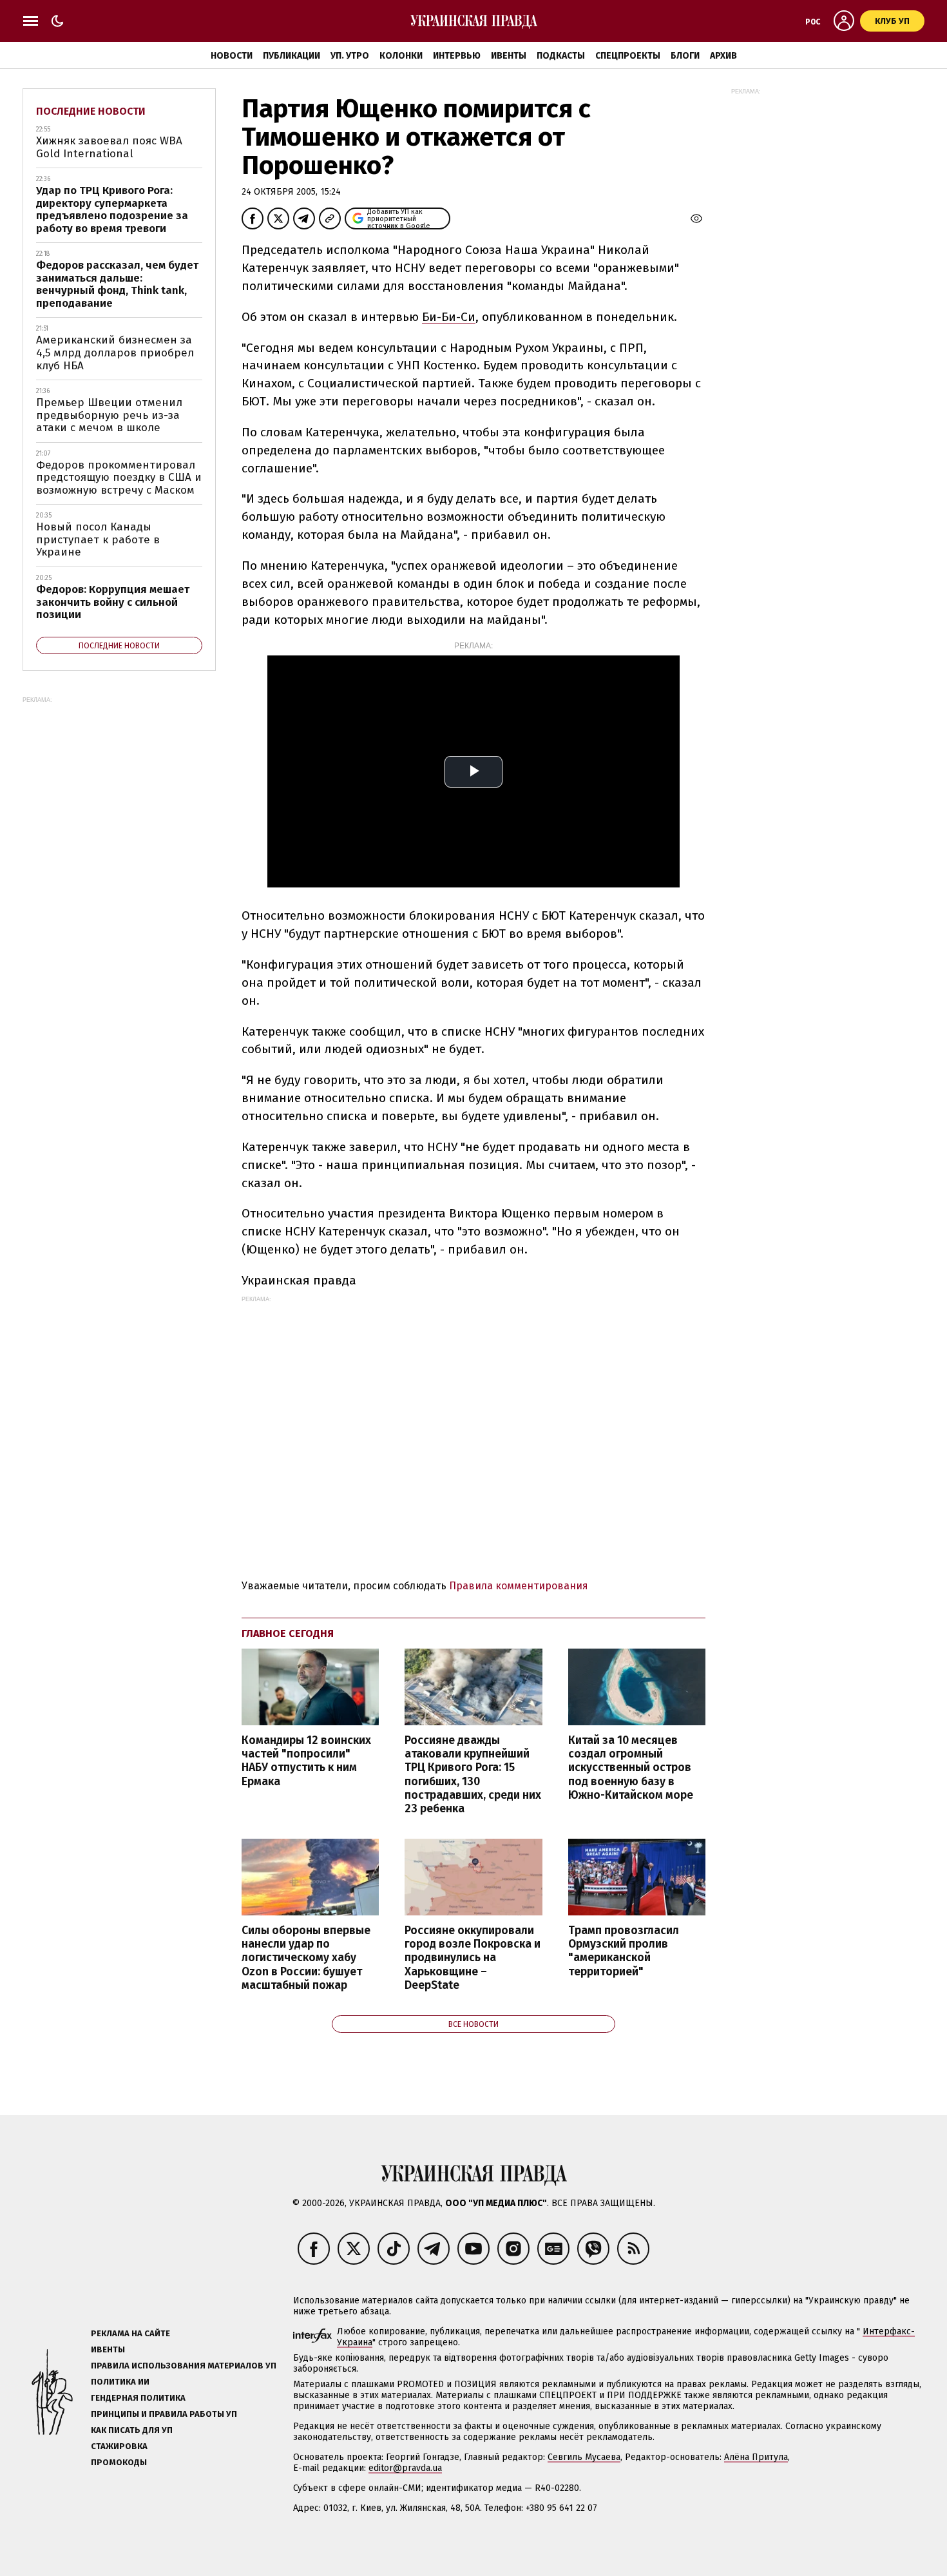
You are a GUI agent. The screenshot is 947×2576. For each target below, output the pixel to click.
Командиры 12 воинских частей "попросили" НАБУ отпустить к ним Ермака (306, 1761)
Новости (232, 56)
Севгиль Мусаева (584, 2457)
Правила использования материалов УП (184, 2366)
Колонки (401, 56)
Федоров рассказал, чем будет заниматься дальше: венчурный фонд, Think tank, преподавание (117, 284)
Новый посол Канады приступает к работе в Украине (98, 539)
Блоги (685, 56)
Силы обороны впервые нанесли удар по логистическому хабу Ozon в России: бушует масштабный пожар (306, 1958)
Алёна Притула (756, 2457)
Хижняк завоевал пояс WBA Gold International (109, 147)
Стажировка (119, 2446)
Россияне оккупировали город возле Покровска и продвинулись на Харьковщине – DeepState (473, 1958)
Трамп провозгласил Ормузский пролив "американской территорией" (624, 1951)
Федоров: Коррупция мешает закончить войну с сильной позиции (113, 602)
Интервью (457, 56)
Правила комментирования (519, 1586)
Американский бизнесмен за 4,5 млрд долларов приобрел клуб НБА (115, 353)
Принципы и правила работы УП (164, 2414)
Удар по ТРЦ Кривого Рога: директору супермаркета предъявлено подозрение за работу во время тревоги (112, 209)
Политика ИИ (120, 2382)
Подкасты (561, 56)
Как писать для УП (132, 2430)
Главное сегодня (288, 1633)
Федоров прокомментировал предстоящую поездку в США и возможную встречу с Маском (119, 478)
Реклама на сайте (130, 2333)
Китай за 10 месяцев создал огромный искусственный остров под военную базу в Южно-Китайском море (631, 1768)
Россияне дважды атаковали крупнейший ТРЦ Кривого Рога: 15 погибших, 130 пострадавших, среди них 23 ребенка (473, 1775)
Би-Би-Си (449, 317)
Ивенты (509, 56)
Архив (723, 56)
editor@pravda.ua (405, 2468)
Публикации (292, 56)
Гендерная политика (138, 2398)
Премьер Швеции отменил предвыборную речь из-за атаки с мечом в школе (109, 415)
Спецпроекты (628, 56)
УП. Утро (350, 56)
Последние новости (91, 111)
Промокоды (119, 2462)
